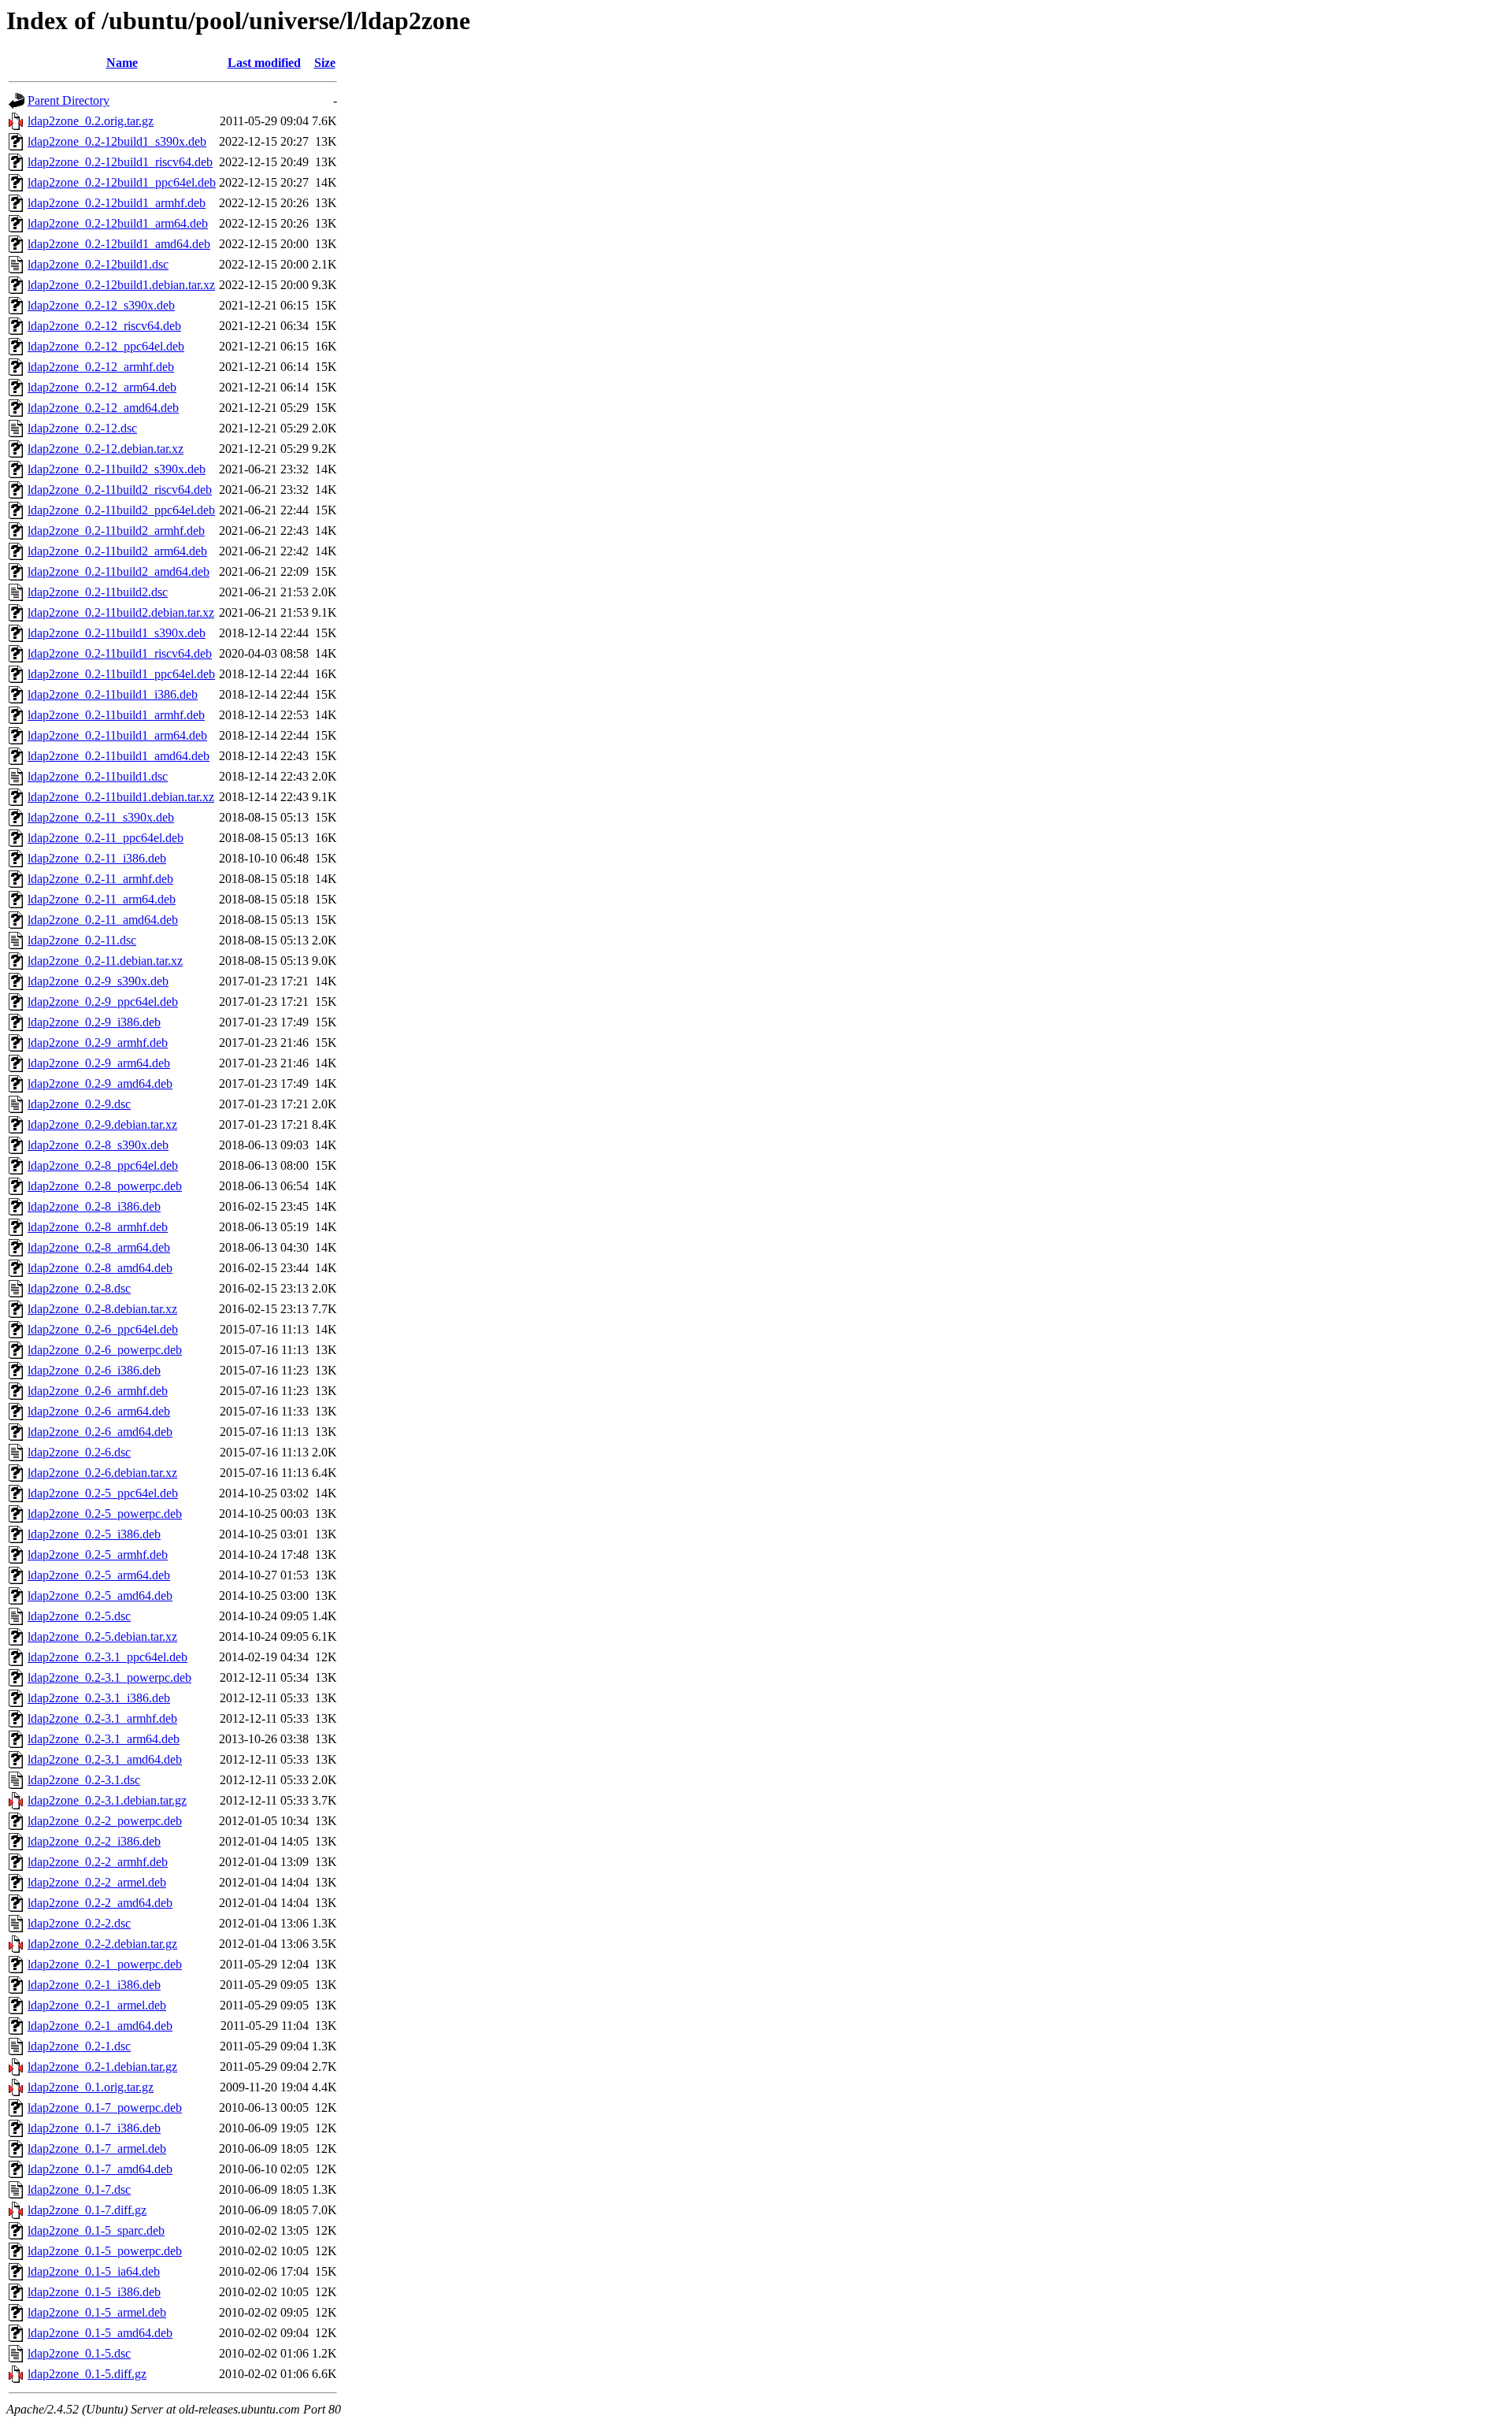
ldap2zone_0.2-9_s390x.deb (98, 981)
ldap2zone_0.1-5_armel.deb (97, 2312)
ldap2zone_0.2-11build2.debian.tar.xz (121, 612)
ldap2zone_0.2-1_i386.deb (94, 1985)
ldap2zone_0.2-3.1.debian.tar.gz (107, 1800)
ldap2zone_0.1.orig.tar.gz (91, 2087)
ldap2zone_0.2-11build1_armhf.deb (116, 715)
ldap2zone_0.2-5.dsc (79, 1616)
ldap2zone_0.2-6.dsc (79, 1452)
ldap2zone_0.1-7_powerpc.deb (105, 2108)
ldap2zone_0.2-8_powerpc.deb (105, 1186)
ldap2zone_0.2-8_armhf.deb (98, 1227)
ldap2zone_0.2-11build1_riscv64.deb (120, 653)
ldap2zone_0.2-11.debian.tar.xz (105, 961)
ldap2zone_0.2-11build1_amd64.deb (119, 756)
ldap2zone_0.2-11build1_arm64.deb (117, 735)
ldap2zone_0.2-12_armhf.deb (101, 367)
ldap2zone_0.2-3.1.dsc (84, 1780)
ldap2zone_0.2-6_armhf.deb (98, 1391)
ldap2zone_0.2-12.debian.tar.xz (106, 449)
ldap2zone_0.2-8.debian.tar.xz (102, 1309)
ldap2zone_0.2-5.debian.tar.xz (102, 1636)
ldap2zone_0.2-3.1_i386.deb (99, 1698)
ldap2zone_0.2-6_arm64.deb (99, 1411)
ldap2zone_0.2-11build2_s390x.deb (117, 469)
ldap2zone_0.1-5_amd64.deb (100, 2333)
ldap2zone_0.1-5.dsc (79, 2353)
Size (325, 63)
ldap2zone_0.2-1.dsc (79, 2046)
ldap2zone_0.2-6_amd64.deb (100, 1432)
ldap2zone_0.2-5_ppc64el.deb (103, 1493)
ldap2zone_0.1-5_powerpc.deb (105, 2251)
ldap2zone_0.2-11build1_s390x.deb (117, 633)
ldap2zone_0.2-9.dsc (79, 1104)
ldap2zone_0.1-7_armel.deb (97, 2148)
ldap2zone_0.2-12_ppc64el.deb (106, 346)
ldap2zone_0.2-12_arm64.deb (102, 387)
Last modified (264, 63)
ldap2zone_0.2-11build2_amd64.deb (119, 571)
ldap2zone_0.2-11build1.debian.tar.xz (121, 797)
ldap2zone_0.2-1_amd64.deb (100, 2026)
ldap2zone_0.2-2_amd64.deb (100, 1903)
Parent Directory (69, 100)
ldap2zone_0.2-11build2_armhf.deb (116, 531)
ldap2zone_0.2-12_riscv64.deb (104, 326)
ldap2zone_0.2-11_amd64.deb (103, 920)
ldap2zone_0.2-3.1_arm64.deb (104, 1739)
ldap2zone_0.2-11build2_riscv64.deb (120, 490)
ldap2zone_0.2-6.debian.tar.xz (102, 1473)
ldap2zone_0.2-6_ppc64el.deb (103, 1329)
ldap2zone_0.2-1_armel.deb (97, 2005)
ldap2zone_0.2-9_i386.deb (94, 1022)
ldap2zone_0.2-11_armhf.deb (100, 879)
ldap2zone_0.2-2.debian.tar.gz (102, 1944)
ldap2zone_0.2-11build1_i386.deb (113, 694)
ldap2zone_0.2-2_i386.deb (94, 1841)
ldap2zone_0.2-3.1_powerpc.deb (109, 1677)
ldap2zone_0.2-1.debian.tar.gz (102, 2067)
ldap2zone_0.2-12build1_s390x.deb (117, 141)
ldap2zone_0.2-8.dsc (79, 1288)
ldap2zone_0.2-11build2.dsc (98, 592)
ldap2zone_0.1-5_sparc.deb (96, 2230)
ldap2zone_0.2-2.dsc (79, 1923)
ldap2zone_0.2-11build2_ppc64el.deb (121, 510)
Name (122, 63)
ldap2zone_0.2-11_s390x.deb (101, 817)
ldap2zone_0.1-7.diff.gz (87, 2210)
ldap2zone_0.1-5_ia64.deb (94, 2271)
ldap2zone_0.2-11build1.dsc (98, 776)
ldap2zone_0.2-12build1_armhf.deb (117, 203)
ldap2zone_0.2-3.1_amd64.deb (105, 1759)
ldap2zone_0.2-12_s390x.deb (101, 305)
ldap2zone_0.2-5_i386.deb (94, 1534)
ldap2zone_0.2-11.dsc (82, 940)
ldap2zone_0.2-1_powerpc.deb (105, 1964)
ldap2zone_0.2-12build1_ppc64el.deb (122, 182)
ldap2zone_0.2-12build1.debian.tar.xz (121, 285)
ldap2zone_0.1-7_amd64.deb (100, 2169)
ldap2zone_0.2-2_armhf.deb (98, 1862)
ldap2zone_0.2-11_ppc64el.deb (106, 838)
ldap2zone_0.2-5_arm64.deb (99, 1575)
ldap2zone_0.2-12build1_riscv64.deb (120, 162)
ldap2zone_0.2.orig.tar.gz (91, 121)
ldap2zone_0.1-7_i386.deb (94, 2128)
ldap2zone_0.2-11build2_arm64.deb (117, 551)
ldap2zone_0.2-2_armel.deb (97, 1882)
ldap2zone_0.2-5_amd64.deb (100, 1596)
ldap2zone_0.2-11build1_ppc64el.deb (121, 674)
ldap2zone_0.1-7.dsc (79, 2189)
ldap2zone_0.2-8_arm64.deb (99, 1247)
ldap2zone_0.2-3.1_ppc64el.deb (107, 1657)
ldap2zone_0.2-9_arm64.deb (99, 1063)
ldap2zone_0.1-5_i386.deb (94, 2292)
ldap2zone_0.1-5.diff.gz (87, 2374)
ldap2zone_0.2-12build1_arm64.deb (118, 223)
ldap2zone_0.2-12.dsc (82, 428)
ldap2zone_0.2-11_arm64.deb (102, 899)
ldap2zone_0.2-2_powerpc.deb (105, 1821)
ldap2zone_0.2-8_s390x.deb (98, 1145)
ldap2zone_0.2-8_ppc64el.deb (103, 1165)
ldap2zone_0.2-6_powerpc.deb (105, 1350)
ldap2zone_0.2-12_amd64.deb (103, 408)
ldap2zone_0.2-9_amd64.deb (100, 1083)
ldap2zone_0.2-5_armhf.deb (98, 1555)
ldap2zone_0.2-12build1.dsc (98, 264)
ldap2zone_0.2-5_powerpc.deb (105, 1514)
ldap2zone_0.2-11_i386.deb (97, 858)
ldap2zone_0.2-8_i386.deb (94, 1206)
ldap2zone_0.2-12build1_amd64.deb (119, 244)
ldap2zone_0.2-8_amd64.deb (100, 1268)
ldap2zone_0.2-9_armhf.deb (98, 1043)
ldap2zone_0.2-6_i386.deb (94, 1370)
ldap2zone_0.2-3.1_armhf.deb (102, 1718)
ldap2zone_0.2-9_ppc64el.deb (103, 1002)
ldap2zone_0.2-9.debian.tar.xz (102, 1124)
